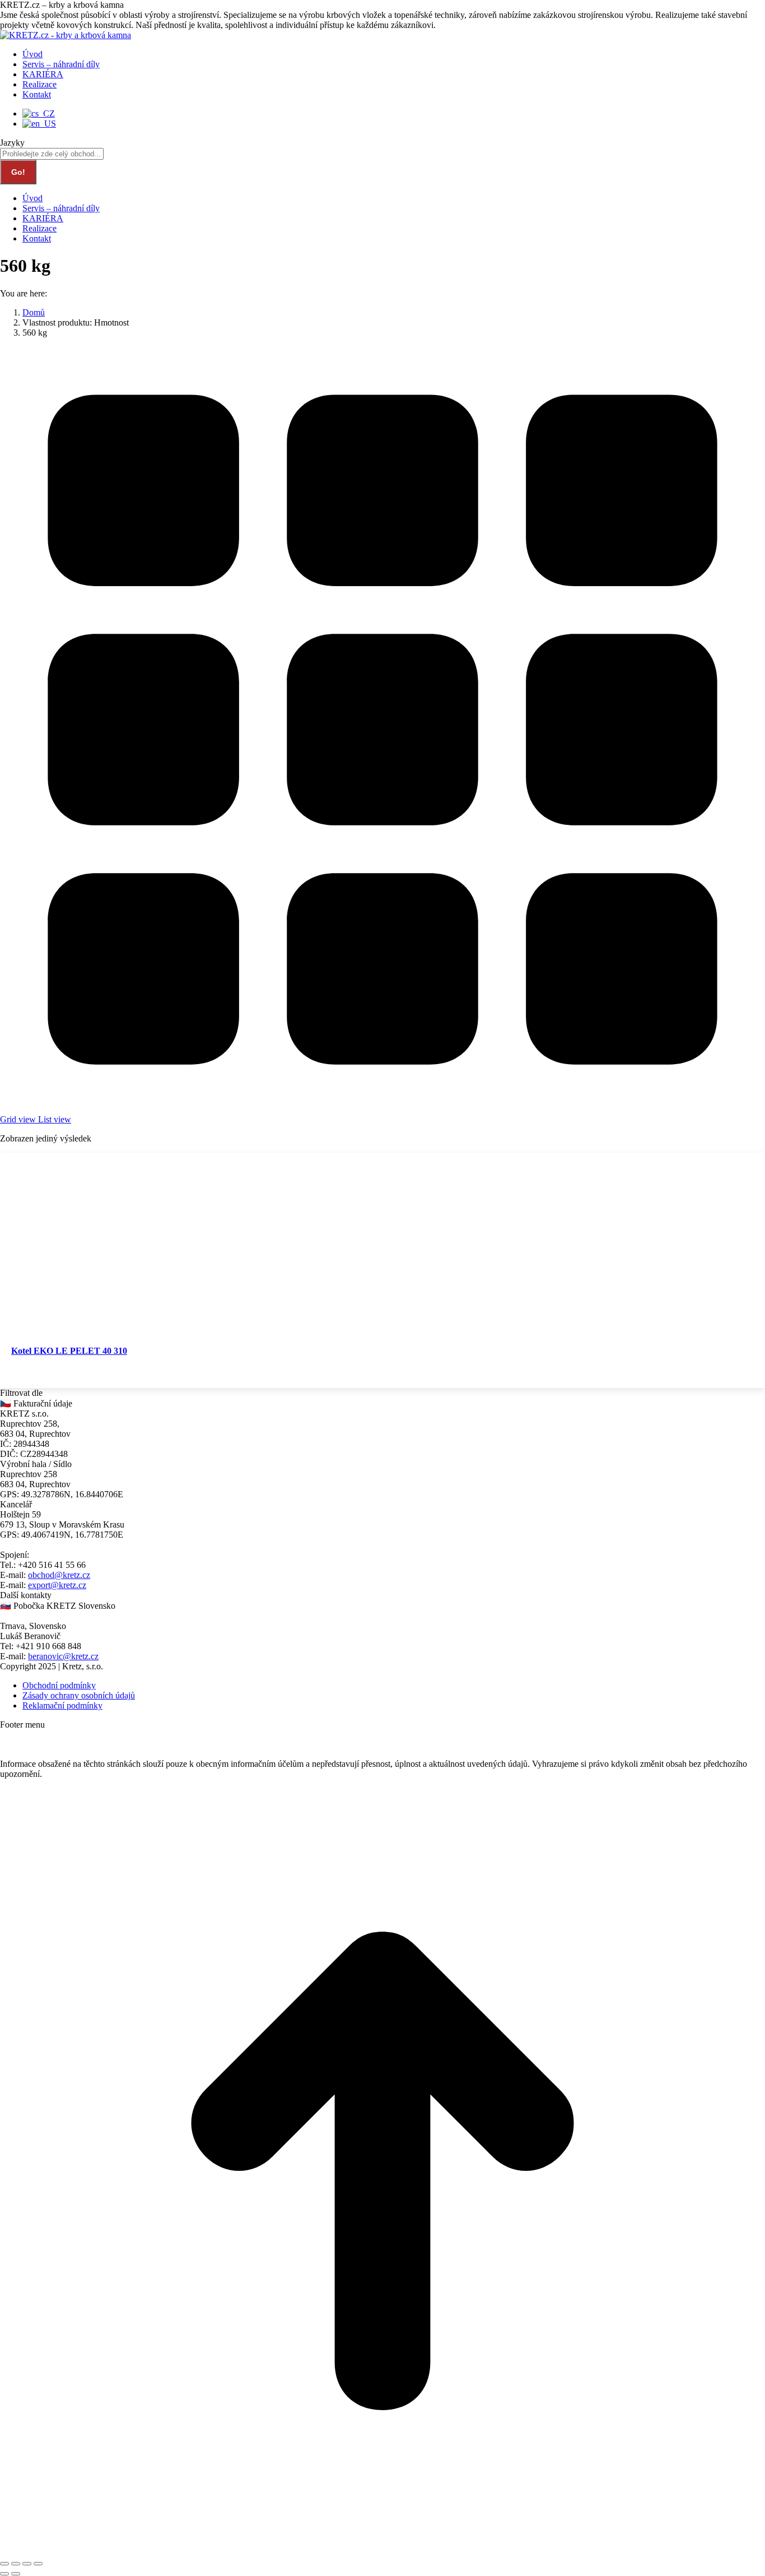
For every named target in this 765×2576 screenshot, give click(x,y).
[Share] (16, 2564)
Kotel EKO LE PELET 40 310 (69, 1351)
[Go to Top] (382, 2551)
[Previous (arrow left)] (4, 2574)
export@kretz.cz (57, 1585)
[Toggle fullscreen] (27, 2564)
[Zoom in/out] (38, 2564)
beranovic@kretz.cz (63, 1656)
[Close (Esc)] (4, 2564)
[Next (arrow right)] (16, 2574)
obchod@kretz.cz (59, 1575)
